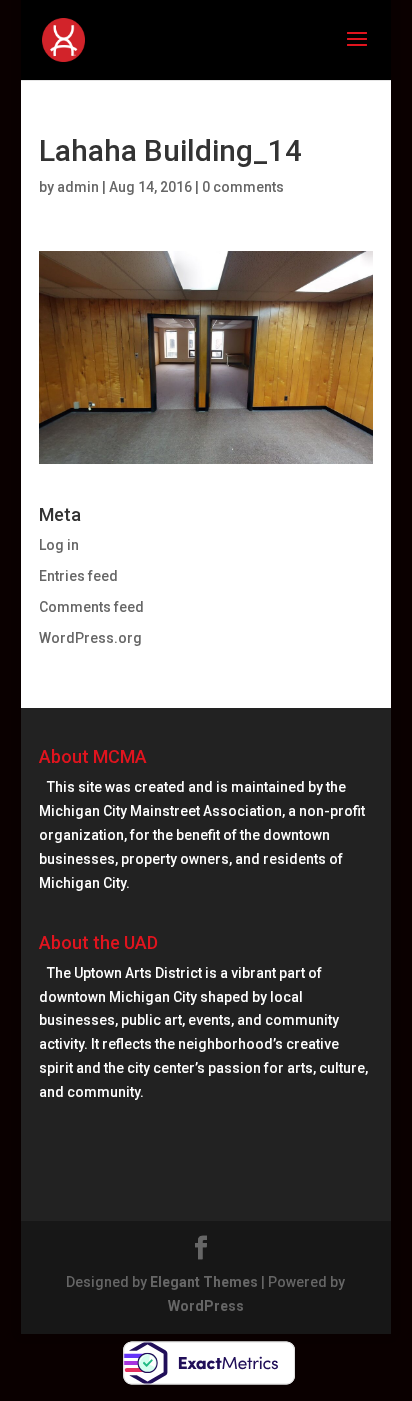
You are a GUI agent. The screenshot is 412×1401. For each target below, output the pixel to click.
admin (78, 187)
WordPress (206, 1306)
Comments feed (91, 607)
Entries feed (78, 576)
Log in (59, 545)
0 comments (243, 187)
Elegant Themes (204, 1282)
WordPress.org (90, 638)
